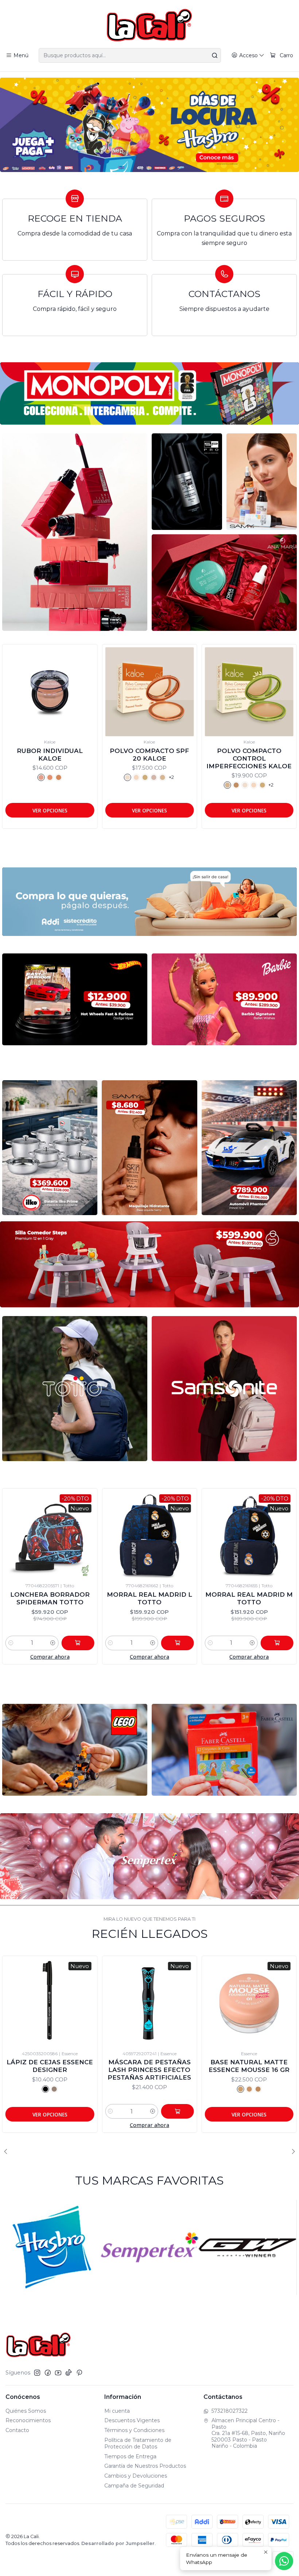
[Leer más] (149, 125)
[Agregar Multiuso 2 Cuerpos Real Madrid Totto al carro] (219, 1643)
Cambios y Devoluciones (136, 2476)
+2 (74, 785)
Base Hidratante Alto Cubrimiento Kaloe (152, 755)
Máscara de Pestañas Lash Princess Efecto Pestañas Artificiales (50, 2070)
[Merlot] (256, 777)
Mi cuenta (117, 2411)
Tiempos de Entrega (130, 2456)
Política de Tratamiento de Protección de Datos (138, 2443)
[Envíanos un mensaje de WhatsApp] (284, 2561)
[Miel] (65, 785)
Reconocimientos (28, 2420)
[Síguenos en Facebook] (48, 2373)
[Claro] (143, 777)
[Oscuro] (161, 777)
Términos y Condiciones (134, 2430)
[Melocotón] (230, 777)
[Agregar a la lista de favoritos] (14, 682)
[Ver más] (149, 393)
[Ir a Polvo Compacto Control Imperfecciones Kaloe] (52, 692)
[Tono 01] (141, 2089)
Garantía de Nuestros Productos (145, 2466)
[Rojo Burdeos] (238, 777)
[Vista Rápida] (14, 699)
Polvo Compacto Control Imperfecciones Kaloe (52, 758)
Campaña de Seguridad (134, 2486)
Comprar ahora (91, 1657)
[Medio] (152, 777)
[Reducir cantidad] (52, 1643)
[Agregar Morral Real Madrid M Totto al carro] (119, 1643)
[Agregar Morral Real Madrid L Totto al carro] (19, 1643)
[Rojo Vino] (265, 777)
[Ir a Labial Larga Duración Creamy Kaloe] (251, 692)
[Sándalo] (30, 785)
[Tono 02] (149, 2089)
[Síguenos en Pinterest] (79, 2373)
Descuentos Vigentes (132, 2420)
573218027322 (230, 2411)
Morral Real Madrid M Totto (91, 1598)
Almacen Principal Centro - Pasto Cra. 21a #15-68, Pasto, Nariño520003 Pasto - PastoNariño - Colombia (248, 2433)
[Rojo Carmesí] (247, 777)
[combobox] (130, 55)
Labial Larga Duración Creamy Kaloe (252, 755)
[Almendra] (48, 785)
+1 (273, 777)
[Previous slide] (8, 2151)
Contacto (17, 2430)
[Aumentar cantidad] (94, 1643)
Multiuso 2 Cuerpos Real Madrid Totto (191, 1598)
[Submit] (215, 55)
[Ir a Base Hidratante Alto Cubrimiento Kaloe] (152, 692)
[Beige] (57, 785)
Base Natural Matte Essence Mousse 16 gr (149, 2066)
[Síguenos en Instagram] (37, 2373)
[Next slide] (291, 2151)
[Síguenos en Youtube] (58, 2373)
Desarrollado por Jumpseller (118, 2543)
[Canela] (39, 785)
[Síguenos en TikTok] (69, 2373)
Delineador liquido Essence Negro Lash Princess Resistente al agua (249, 2074)
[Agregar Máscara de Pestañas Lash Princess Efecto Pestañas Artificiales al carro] (78, 2111)
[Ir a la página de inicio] (149, 25)
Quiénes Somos (26, 2411)
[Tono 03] (158, 2089)
